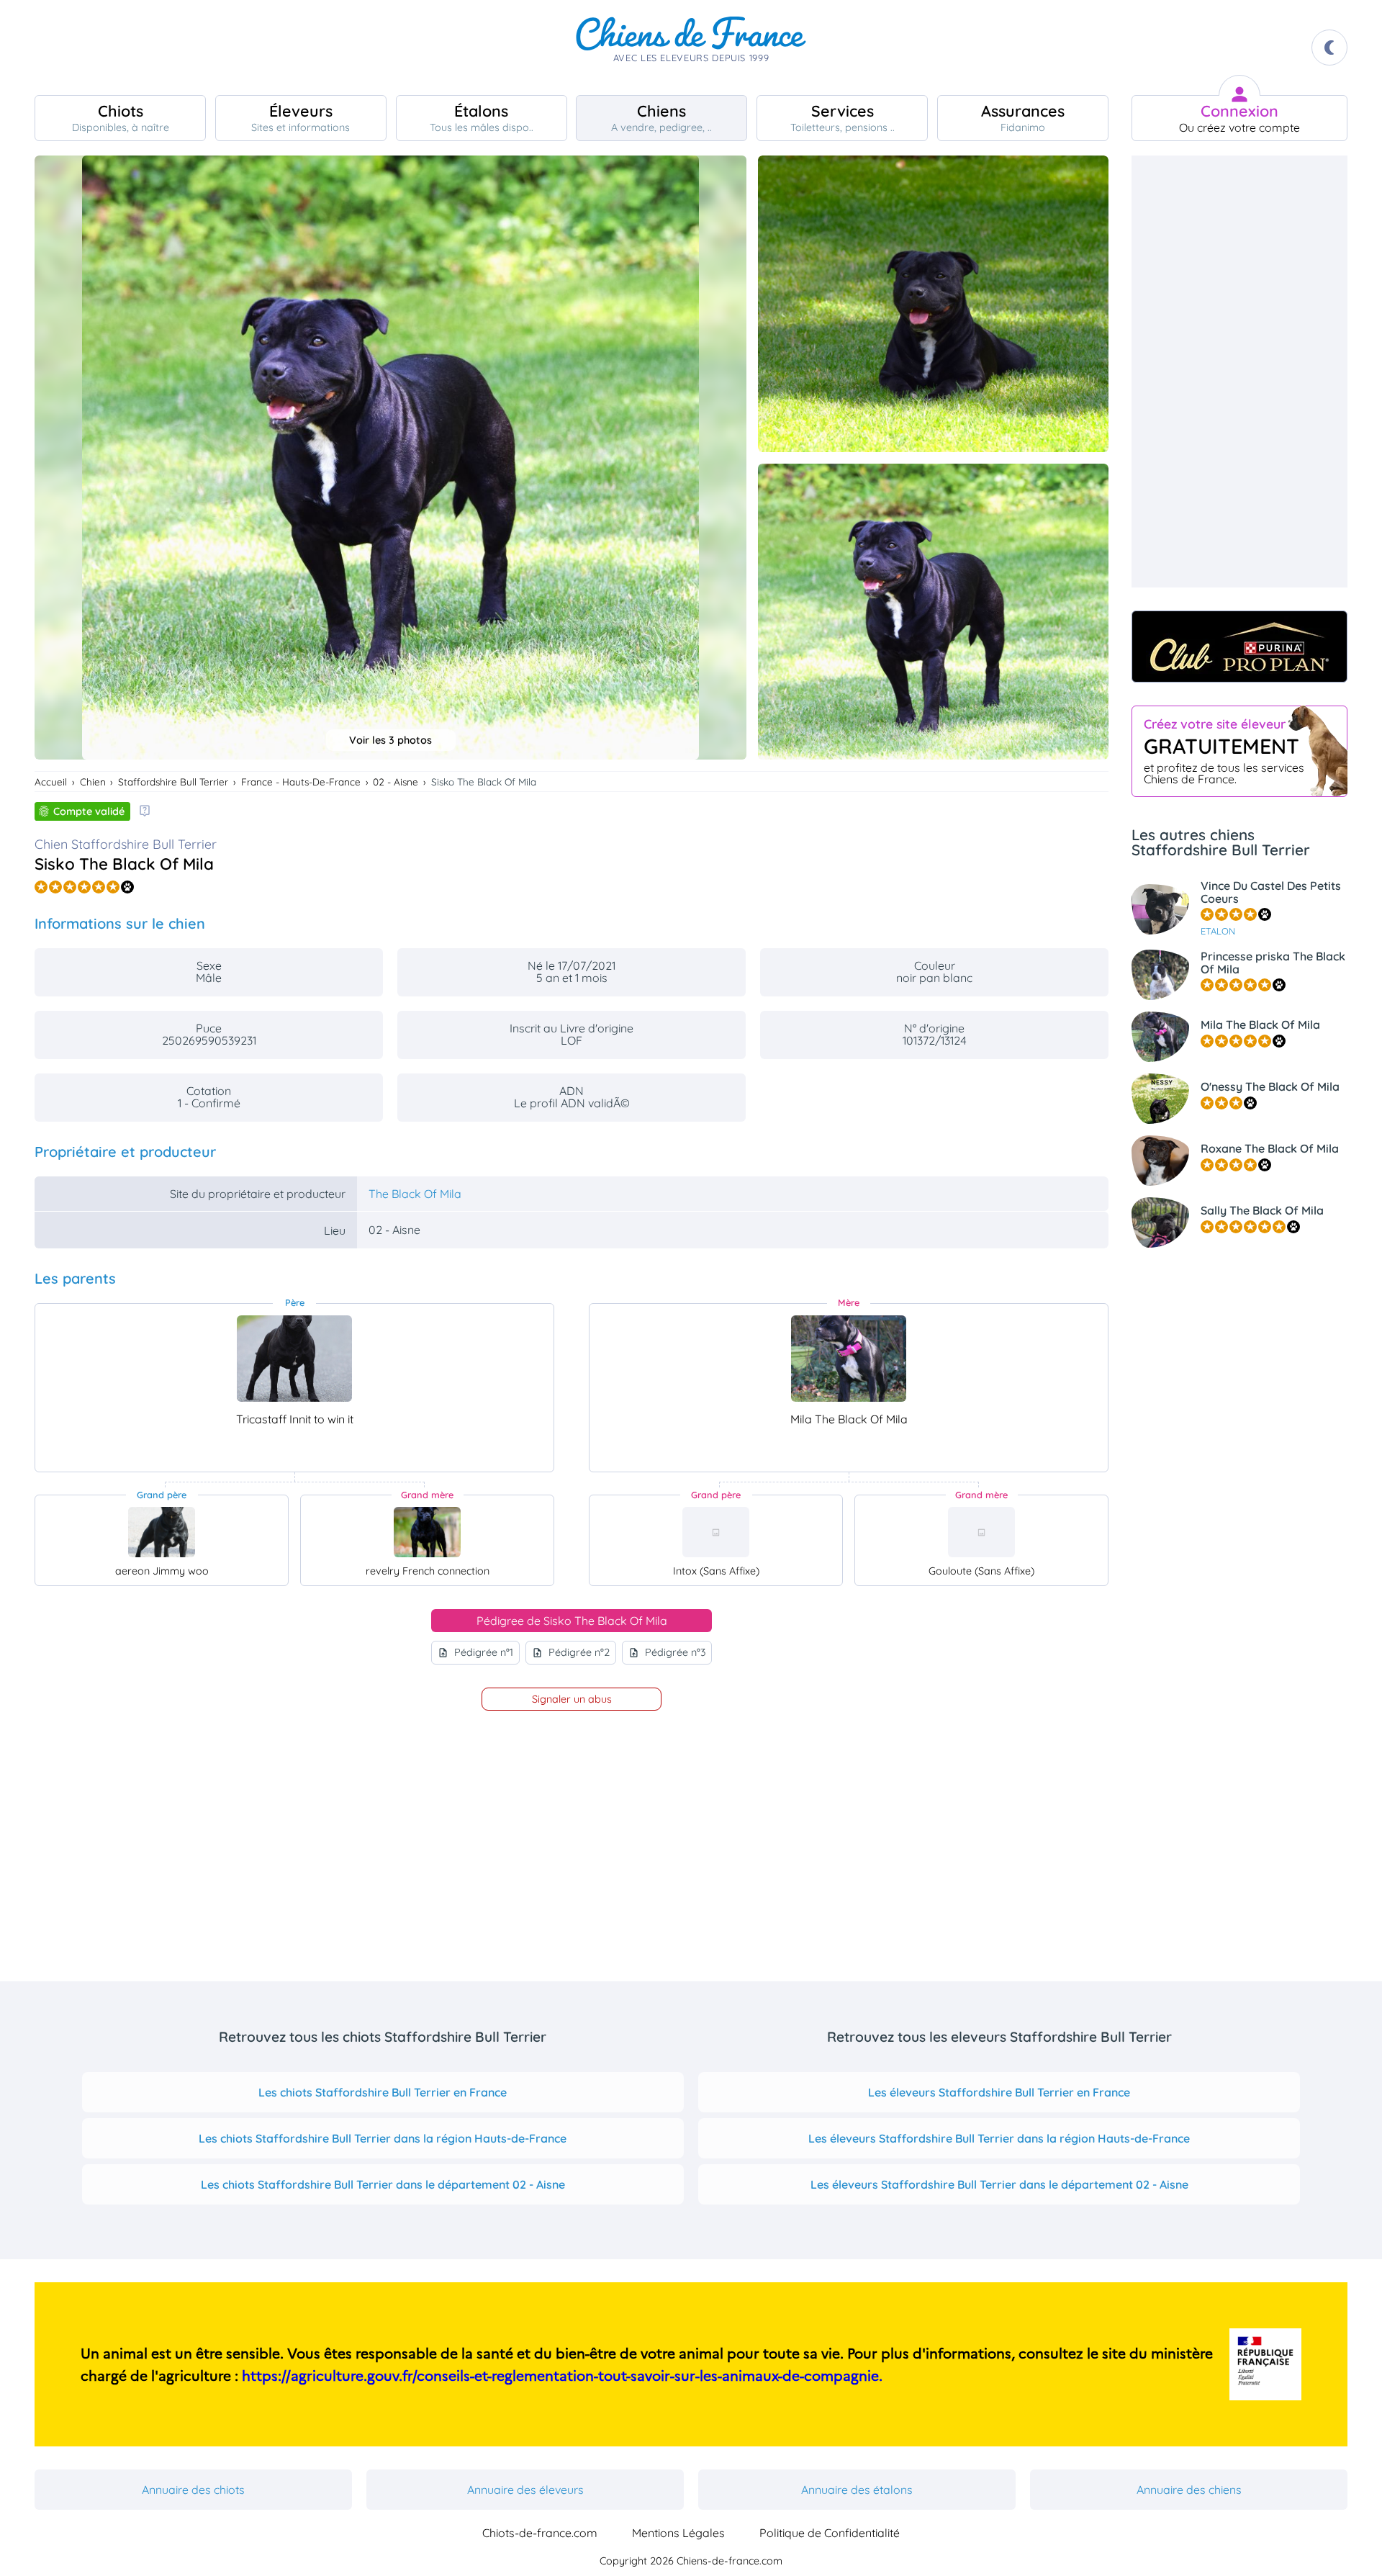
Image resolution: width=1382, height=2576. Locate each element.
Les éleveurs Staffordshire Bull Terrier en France (999, 2092)
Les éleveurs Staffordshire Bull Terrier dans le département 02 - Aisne (999, 2184)
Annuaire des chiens (1189, 2490)
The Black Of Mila (415, 1194)
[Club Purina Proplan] (1239, 647)
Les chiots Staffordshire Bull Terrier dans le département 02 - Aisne (383, 2184)
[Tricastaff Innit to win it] (294, 1359)
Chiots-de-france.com (540, 2533)
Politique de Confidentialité (830, 2533)
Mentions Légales (678, 2533)
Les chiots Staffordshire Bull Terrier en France (383, 2092)
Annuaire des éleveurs (525, 2490)
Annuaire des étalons (857, 2490)
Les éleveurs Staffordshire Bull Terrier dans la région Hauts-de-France (999, 2138)
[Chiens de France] (691, 48)
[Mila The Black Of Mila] (849, 1359)
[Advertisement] (1239, 371)
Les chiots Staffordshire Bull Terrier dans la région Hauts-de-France (383, 2138)
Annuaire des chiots (193, 2490)
